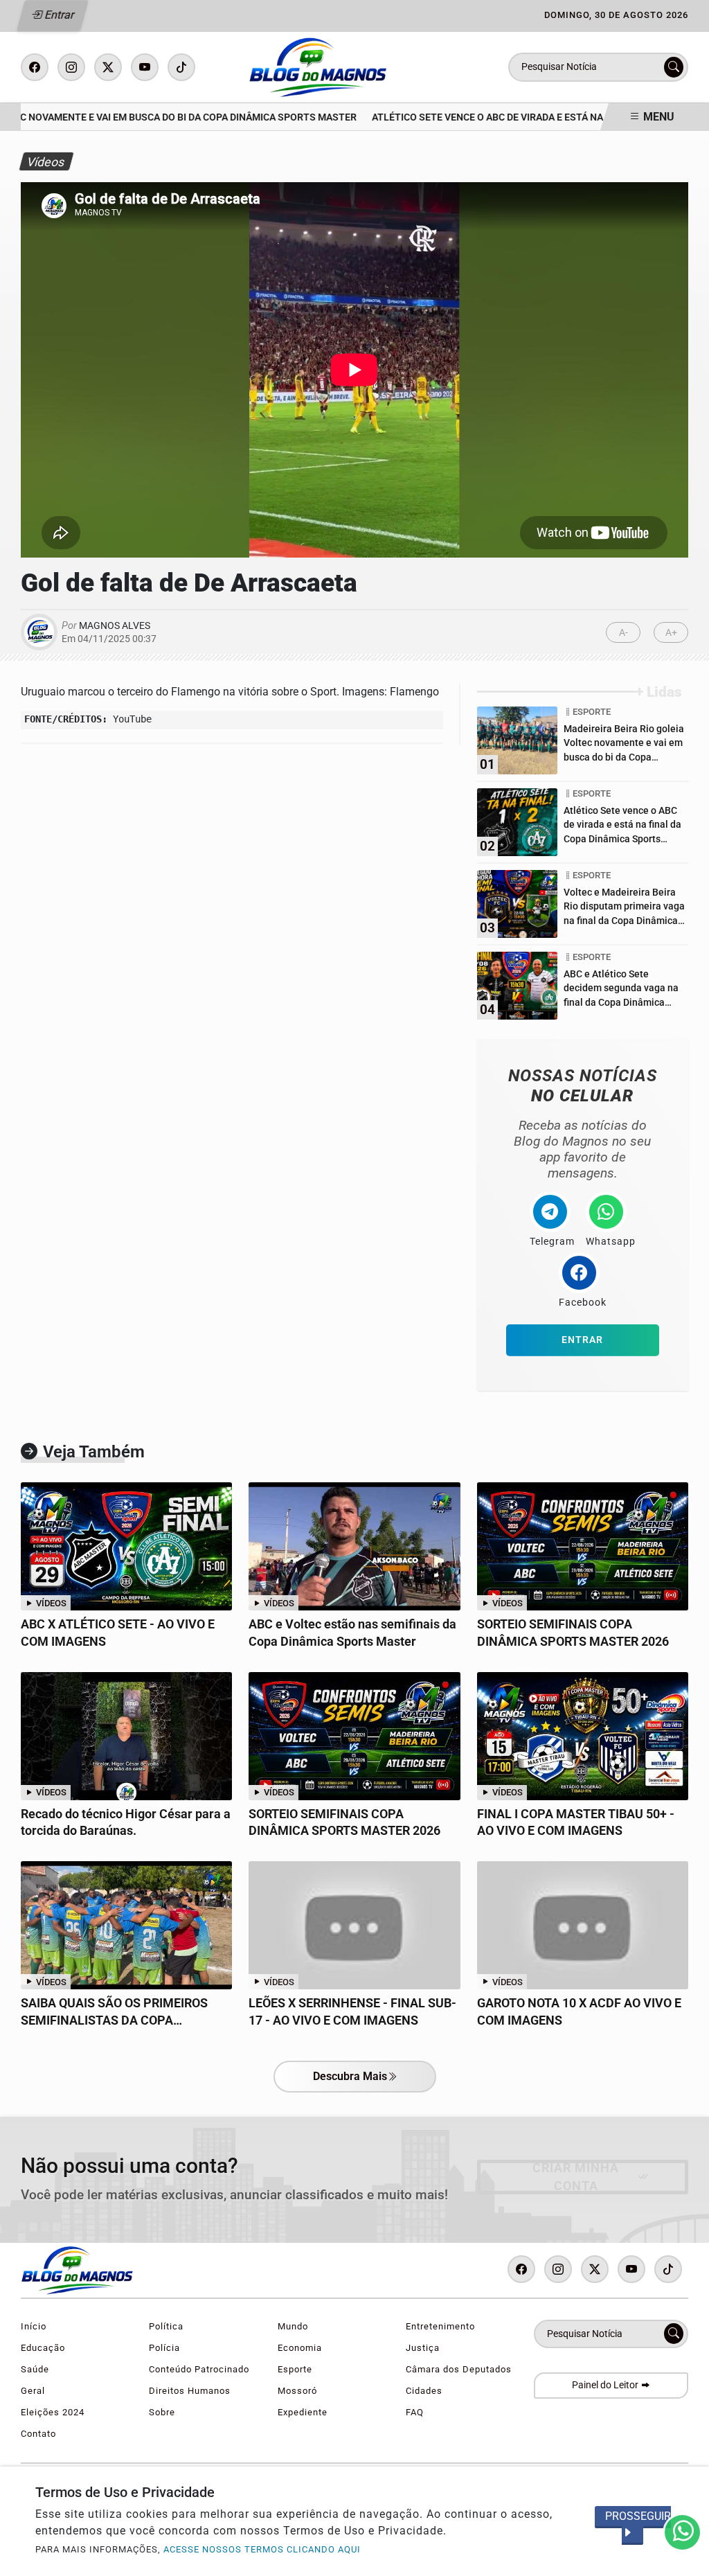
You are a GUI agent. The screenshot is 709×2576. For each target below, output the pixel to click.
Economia (300, 2348)
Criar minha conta (576, 2177)
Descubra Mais (350, 2076)
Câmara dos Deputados (459, 2369)
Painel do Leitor (606, 2385)
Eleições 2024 (53, 2412)
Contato (38, 2434)
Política (166, 2326)
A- (623, 633)
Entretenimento (440, 2326)
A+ (671, 633)
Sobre (162, 2412)
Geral (33, 2391)
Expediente (303, 2412)
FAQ (415, 2412)
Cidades (424, 2391)
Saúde (35, 2369)
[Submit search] (674, 67)
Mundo (293, 2326)
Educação (43, 2348)
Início (34, 2326)
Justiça (423, 2348)
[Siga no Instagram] (71, 67)
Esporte (295, 2369)
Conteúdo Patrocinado (199, 2369)
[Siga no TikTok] (181, 67)
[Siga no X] (108, 67)
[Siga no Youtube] (145, 67)
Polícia (164, 2348)
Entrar (59, 15)
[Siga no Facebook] (35, 67)
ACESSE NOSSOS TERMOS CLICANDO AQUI (262, 2549)
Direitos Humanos (190, 2391)
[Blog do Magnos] (359, 66)
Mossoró (297, 2391)
